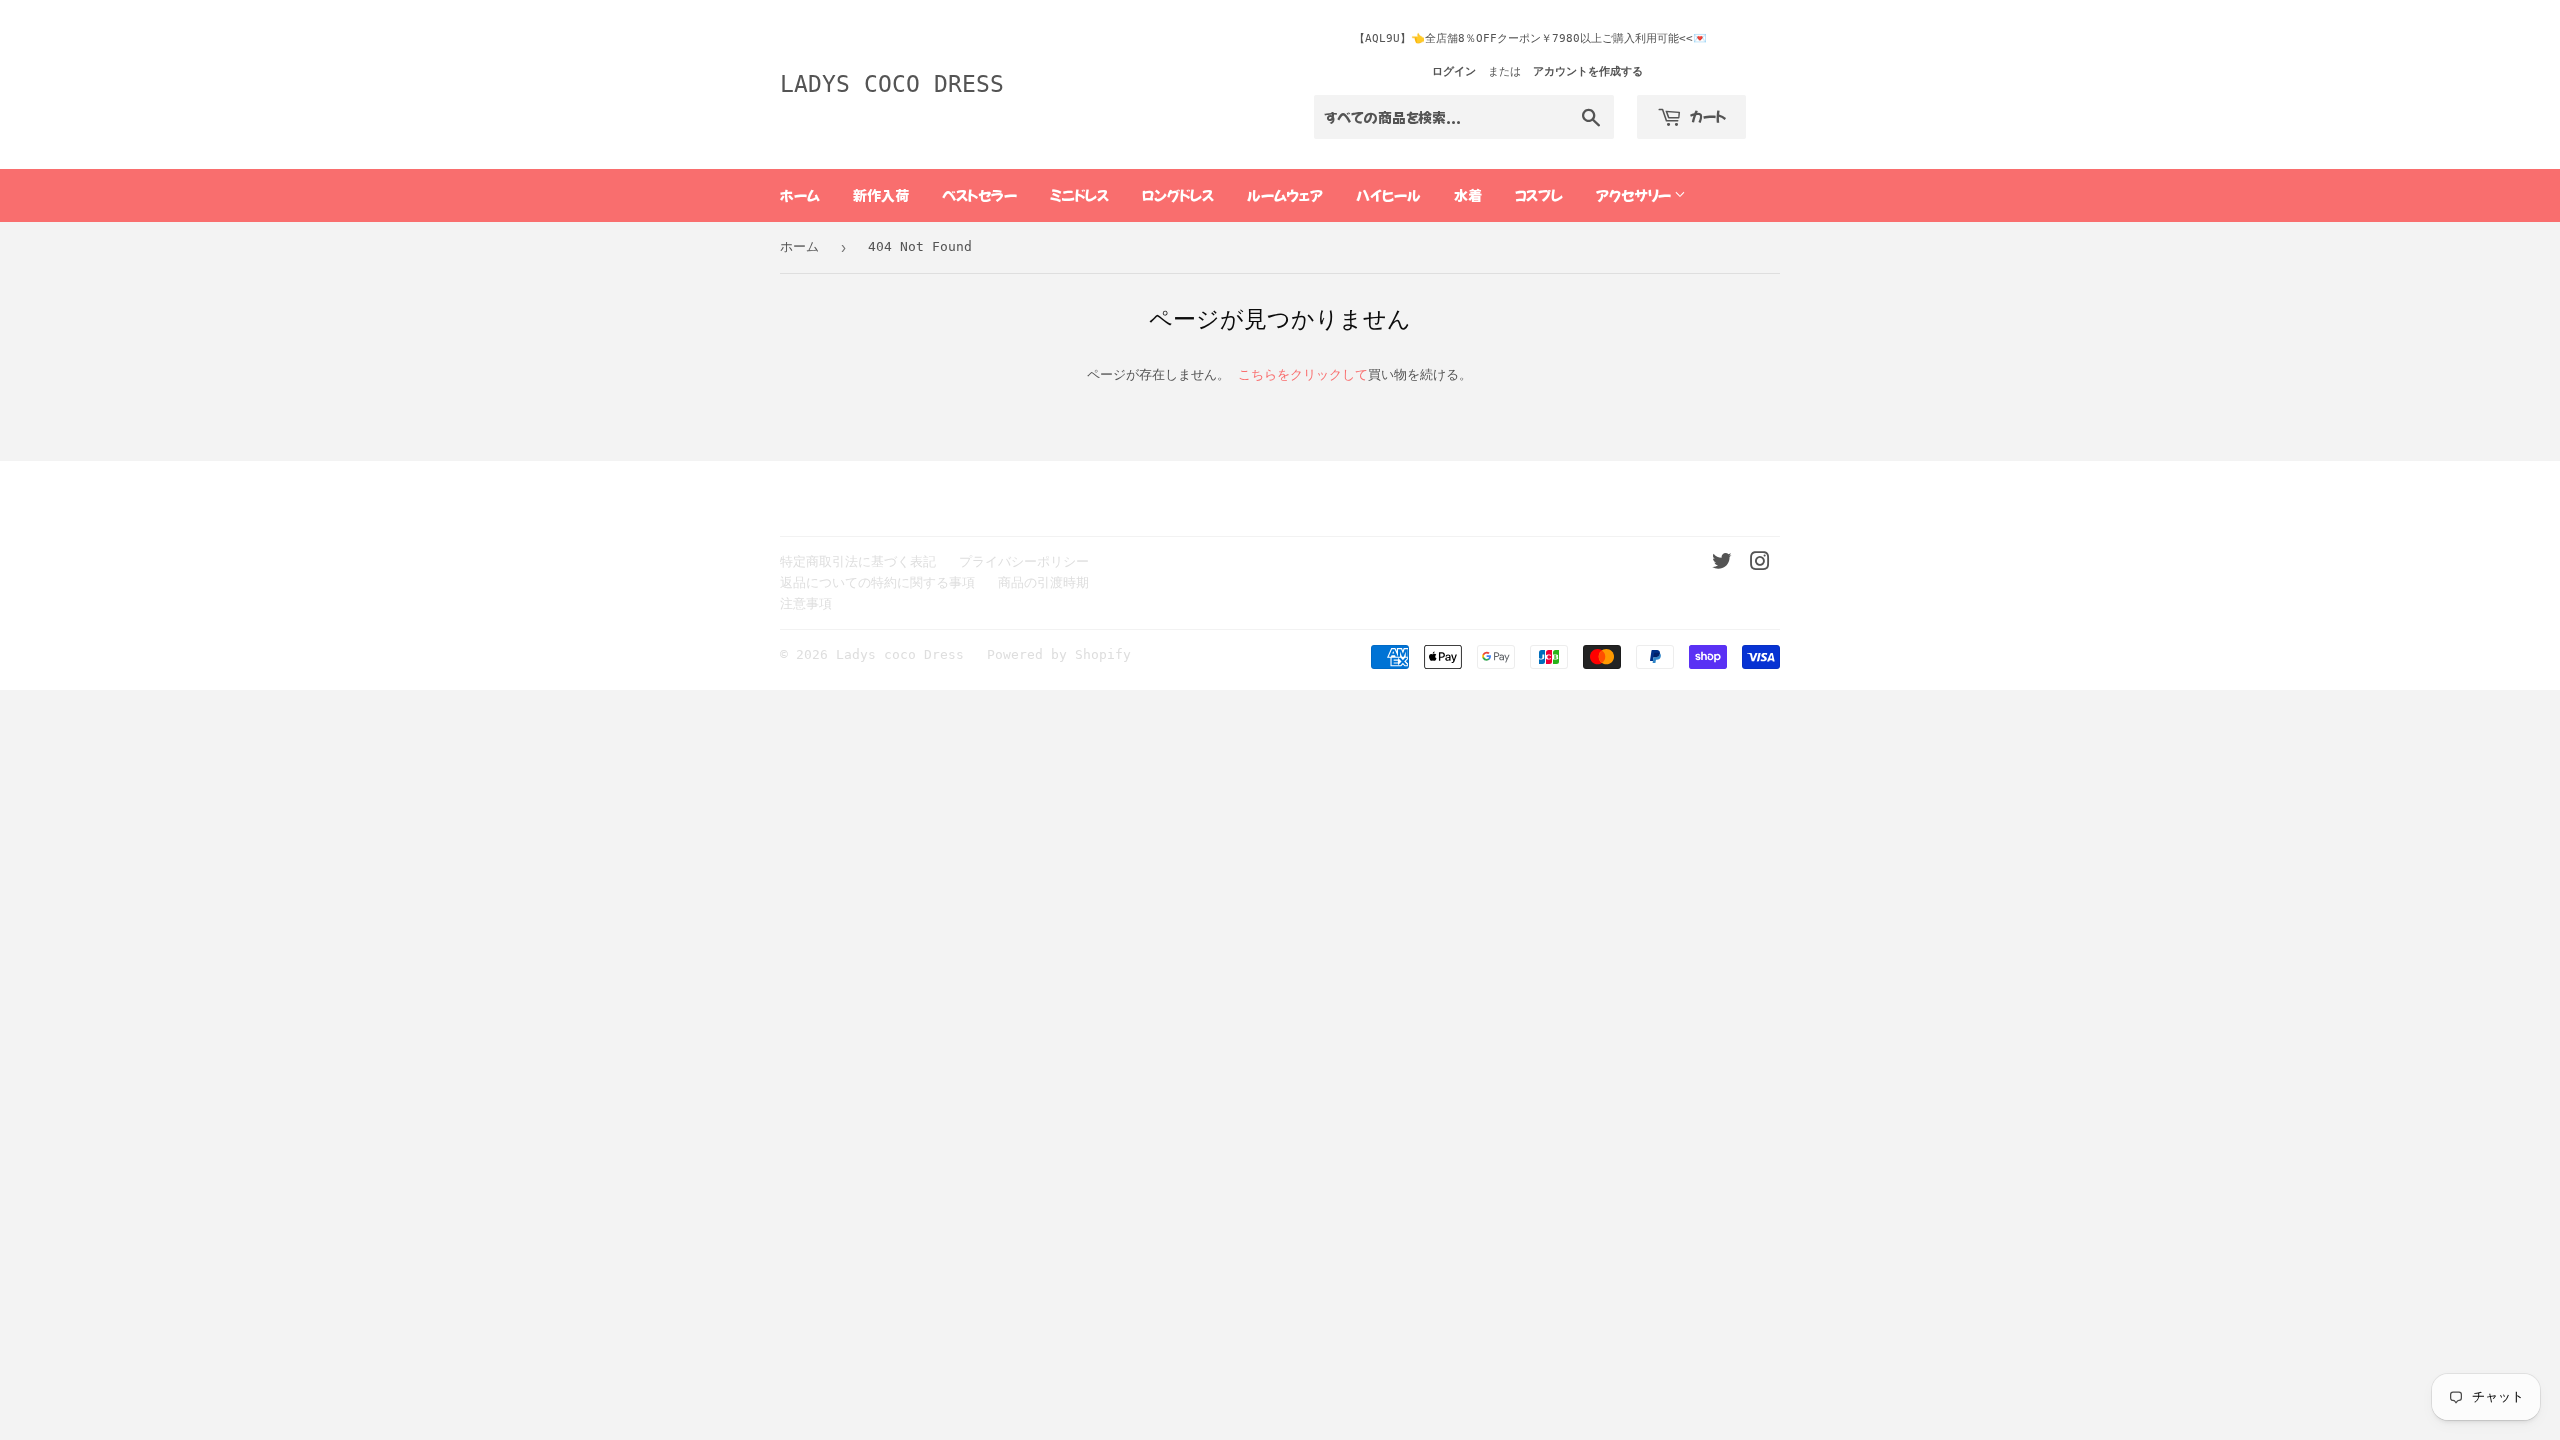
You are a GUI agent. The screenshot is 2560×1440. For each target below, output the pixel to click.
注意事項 (806, 603)
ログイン (1454, 71)
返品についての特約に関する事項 (877, 582)
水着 (1468, 195)
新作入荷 (881, 195)
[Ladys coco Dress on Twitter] (1722, 564)
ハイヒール (1388, 195)
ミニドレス (1079, 195)
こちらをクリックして (1303, 374)
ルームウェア (1285, 195)
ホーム (800, 195)
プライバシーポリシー (1024, 561)
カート (1706, 116)
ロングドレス (1178, 195)
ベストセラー (979, 195)
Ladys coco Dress (892, 84)
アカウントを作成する (1588, 71)
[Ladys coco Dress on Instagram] (1760, 564)
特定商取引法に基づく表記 (858, 561)
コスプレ (1539, 195)
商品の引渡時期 (1043, 582)
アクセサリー (1635, 195)
